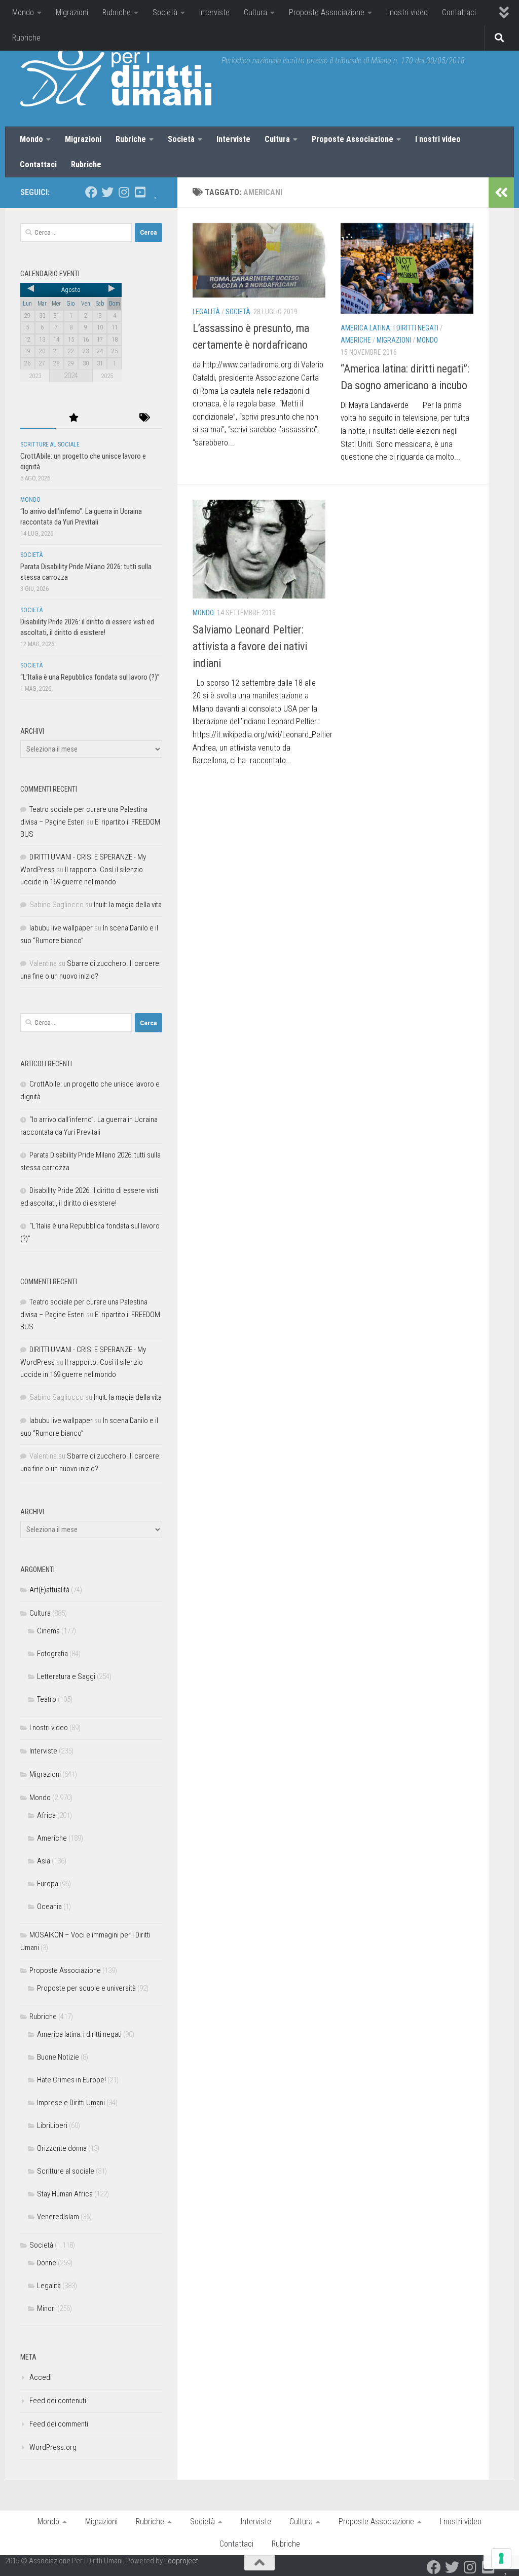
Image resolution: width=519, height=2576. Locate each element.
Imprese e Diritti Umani (71, 2103)
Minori (46, 2308)
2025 (107, 376)
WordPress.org (53, 2447)
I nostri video (407, 12)
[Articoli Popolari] (73, 418)
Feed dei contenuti (58, 2401)
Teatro (47, 1699)
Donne (47, 2263)
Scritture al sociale (50, 444)
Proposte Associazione (327, 12)
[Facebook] (91, 192)
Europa (48, 1884)
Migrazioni (72, 12)
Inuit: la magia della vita (128, 905)
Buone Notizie (58, 2057)
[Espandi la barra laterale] (501, 193)
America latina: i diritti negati (390, 328)
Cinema (48, 1631)
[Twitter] (107, 192)
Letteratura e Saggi (66, 1676)
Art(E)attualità (49, 1590)
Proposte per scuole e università (86, 1988)
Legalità (206, 312)
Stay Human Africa (65, 2194)
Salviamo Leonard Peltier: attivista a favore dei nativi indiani (250, 646)
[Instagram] (124, 192)
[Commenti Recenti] (109, 418)
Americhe (356, 340)
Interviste (214, 12)
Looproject (181, 2561)
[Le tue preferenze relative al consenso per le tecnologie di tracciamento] (501, 2558)
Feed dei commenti (59, 2424)
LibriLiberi (52, 2125)
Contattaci (459, 12)
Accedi (41, 2377)
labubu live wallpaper (61, 928)
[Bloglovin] (156, 192)
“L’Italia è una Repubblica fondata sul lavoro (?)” (90, 677)
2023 (35, 376)
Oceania (49, 1907)
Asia (44, 1861)
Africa (46, 1815)
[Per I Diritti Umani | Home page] (116, 76)
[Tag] (144, 418)
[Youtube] (140, 192)
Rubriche (117, 12)
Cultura (255, 12)
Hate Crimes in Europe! (71, 2080)
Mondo (23, 12)
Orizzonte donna (62, 2148)
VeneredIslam (58, 2217)
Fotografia (52, 1654)
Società (165, 12)
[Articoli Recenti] (38, 418)
